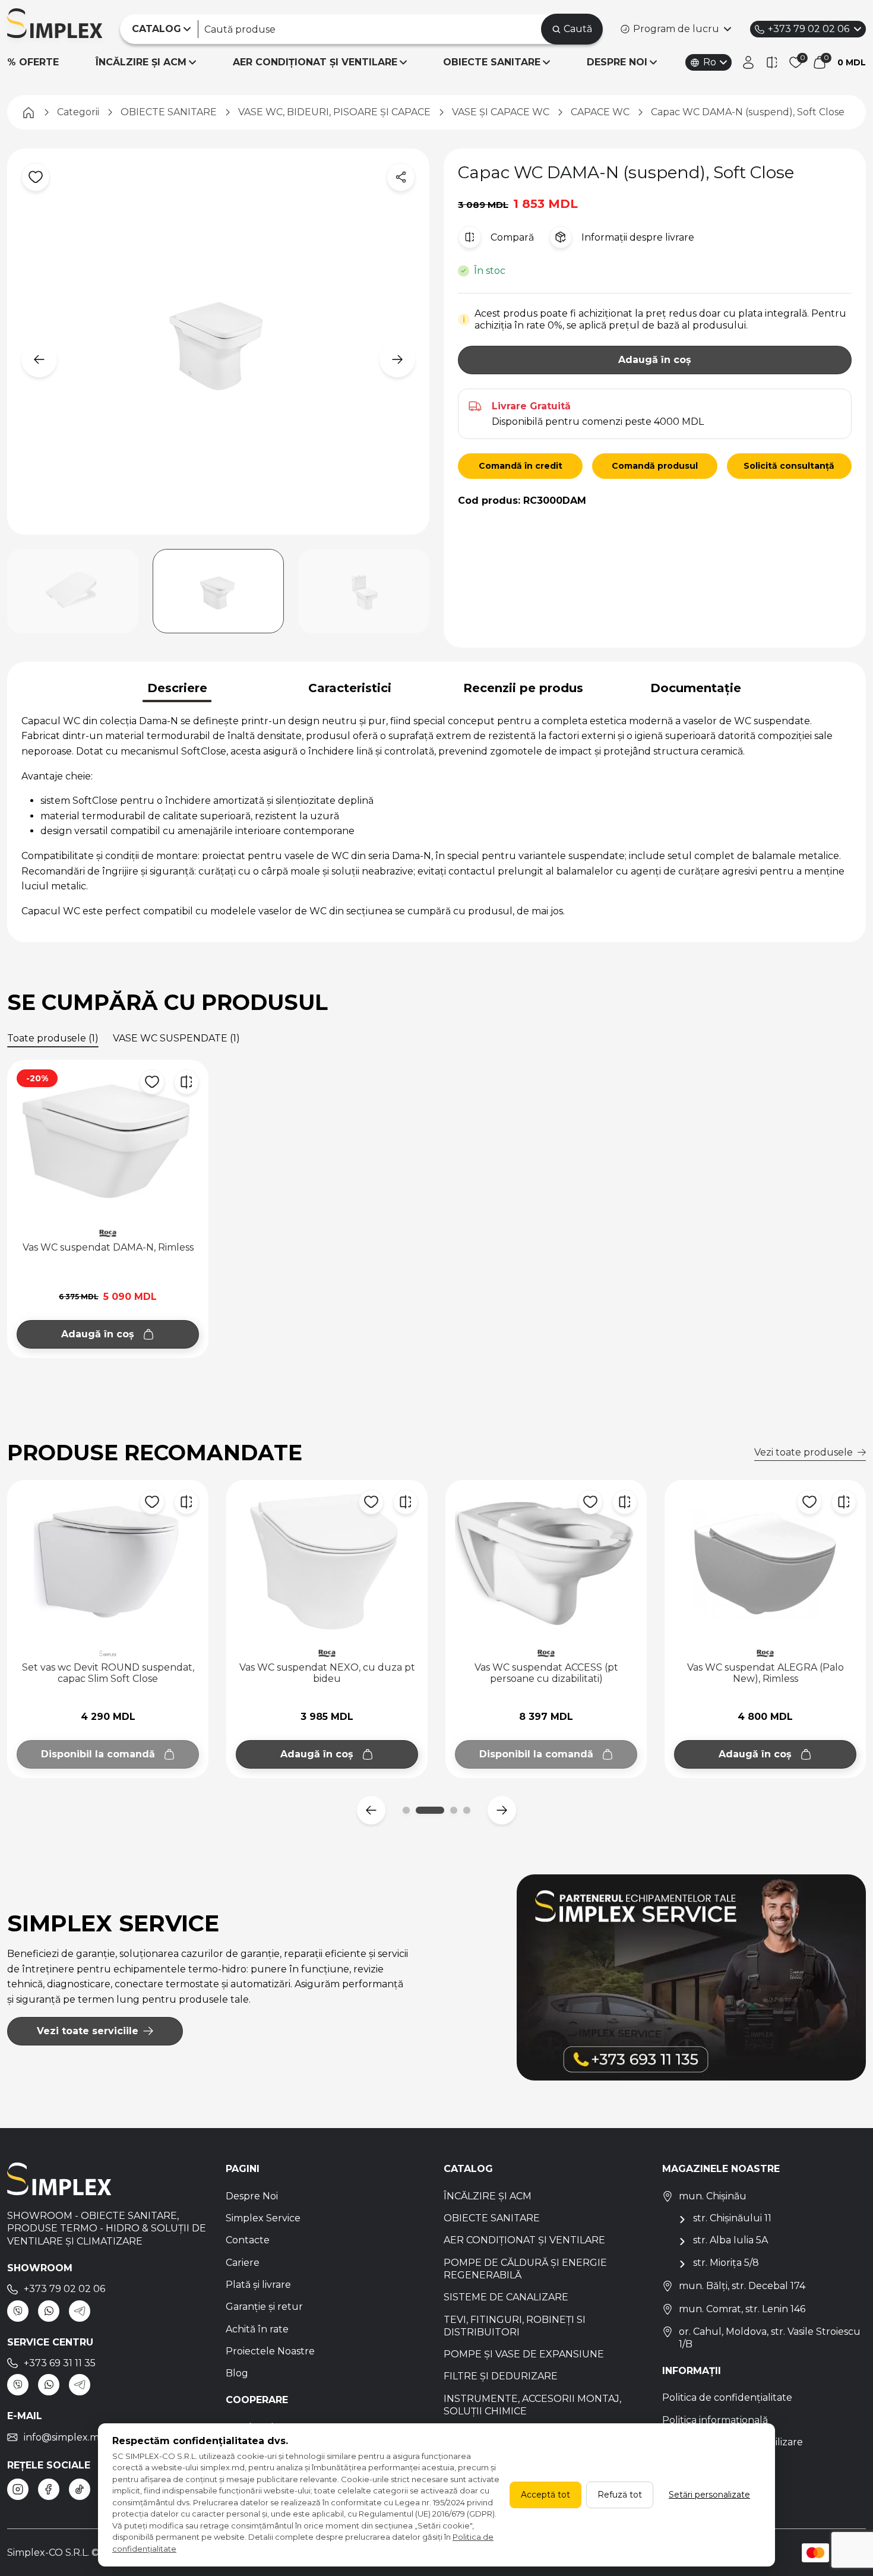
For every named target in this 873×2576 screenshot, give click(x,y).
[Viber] (18, 2311)
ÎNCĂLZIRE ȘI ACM (141, 62)
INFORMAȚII (692, 2371)
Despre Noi (252, 2196)
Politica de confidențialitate (727, 2397)
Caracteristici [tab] (350, 688)
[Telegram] (80, 2311)
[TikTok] (80, 2489)
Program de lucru (676, 29)
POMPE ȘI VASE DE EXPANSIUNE (524, 2354)
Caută (578, 29)
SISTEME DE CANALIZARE (506, 2297)
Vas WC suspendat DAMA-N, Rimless (108, 1247)
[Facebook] (49, 2489)
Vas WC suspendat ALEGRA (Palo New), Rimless (546, 1673)
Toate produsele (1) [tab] (53, 1038)
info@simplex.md (65, 2437)
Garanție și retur (264, 2307)
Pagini (243, 2169)
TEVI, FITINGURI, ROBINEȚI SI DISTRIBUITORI (515, 2326)
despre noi (617, 62)
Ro (710, 62)
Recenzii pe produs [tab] (523, 688)
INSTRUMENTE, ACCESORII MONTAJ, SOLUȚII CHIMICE (532, 2405)
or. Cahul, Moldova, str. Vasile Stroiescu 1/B (770, 2338)
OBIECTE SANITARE (492, 62)
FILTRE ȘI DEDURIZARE (501, 2376)
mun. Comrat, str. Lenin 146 (742, 2309)
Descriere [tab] (177, 688)
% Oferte (33, 62)
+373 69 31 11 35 (60, 2363)
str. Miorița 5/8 (726, 2263)
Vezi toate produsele (804, 1452)
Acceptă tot (545, 2495)
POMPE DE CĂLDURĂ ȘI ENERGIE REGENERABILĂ (525, 2269)
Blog (237, 2373)
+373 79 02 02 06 (809, 29)
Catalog (468, 2169)
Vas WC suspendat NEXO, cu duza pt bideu (108, 1673)
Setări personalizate (709, 2495)
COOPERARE (257, 2400)
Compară (512, 237)
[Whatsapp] (49, 2311)
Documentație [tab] (696, 688)
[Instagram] (18, 2489)
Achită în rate (257, 2329)
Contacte (248, 2240)
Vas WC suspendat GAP (766, 1667)
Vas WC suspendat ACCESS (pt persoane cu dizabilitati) (327, 1673)
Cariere (243, 2263)
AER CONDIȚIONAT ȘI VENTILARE (315, 62)
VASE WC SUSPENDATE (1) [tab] (176, 1038)
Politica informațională (715, 2420)
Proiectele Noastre (270, 2351)
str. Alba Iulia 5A (730, 2240)
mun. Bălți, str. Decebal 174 (742, 2286)
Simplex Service (263, 2218)
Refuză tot (620, 2495)
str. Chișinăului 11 (732, 2218)
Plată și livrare (258, 2285)
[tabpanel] (436, 816)
